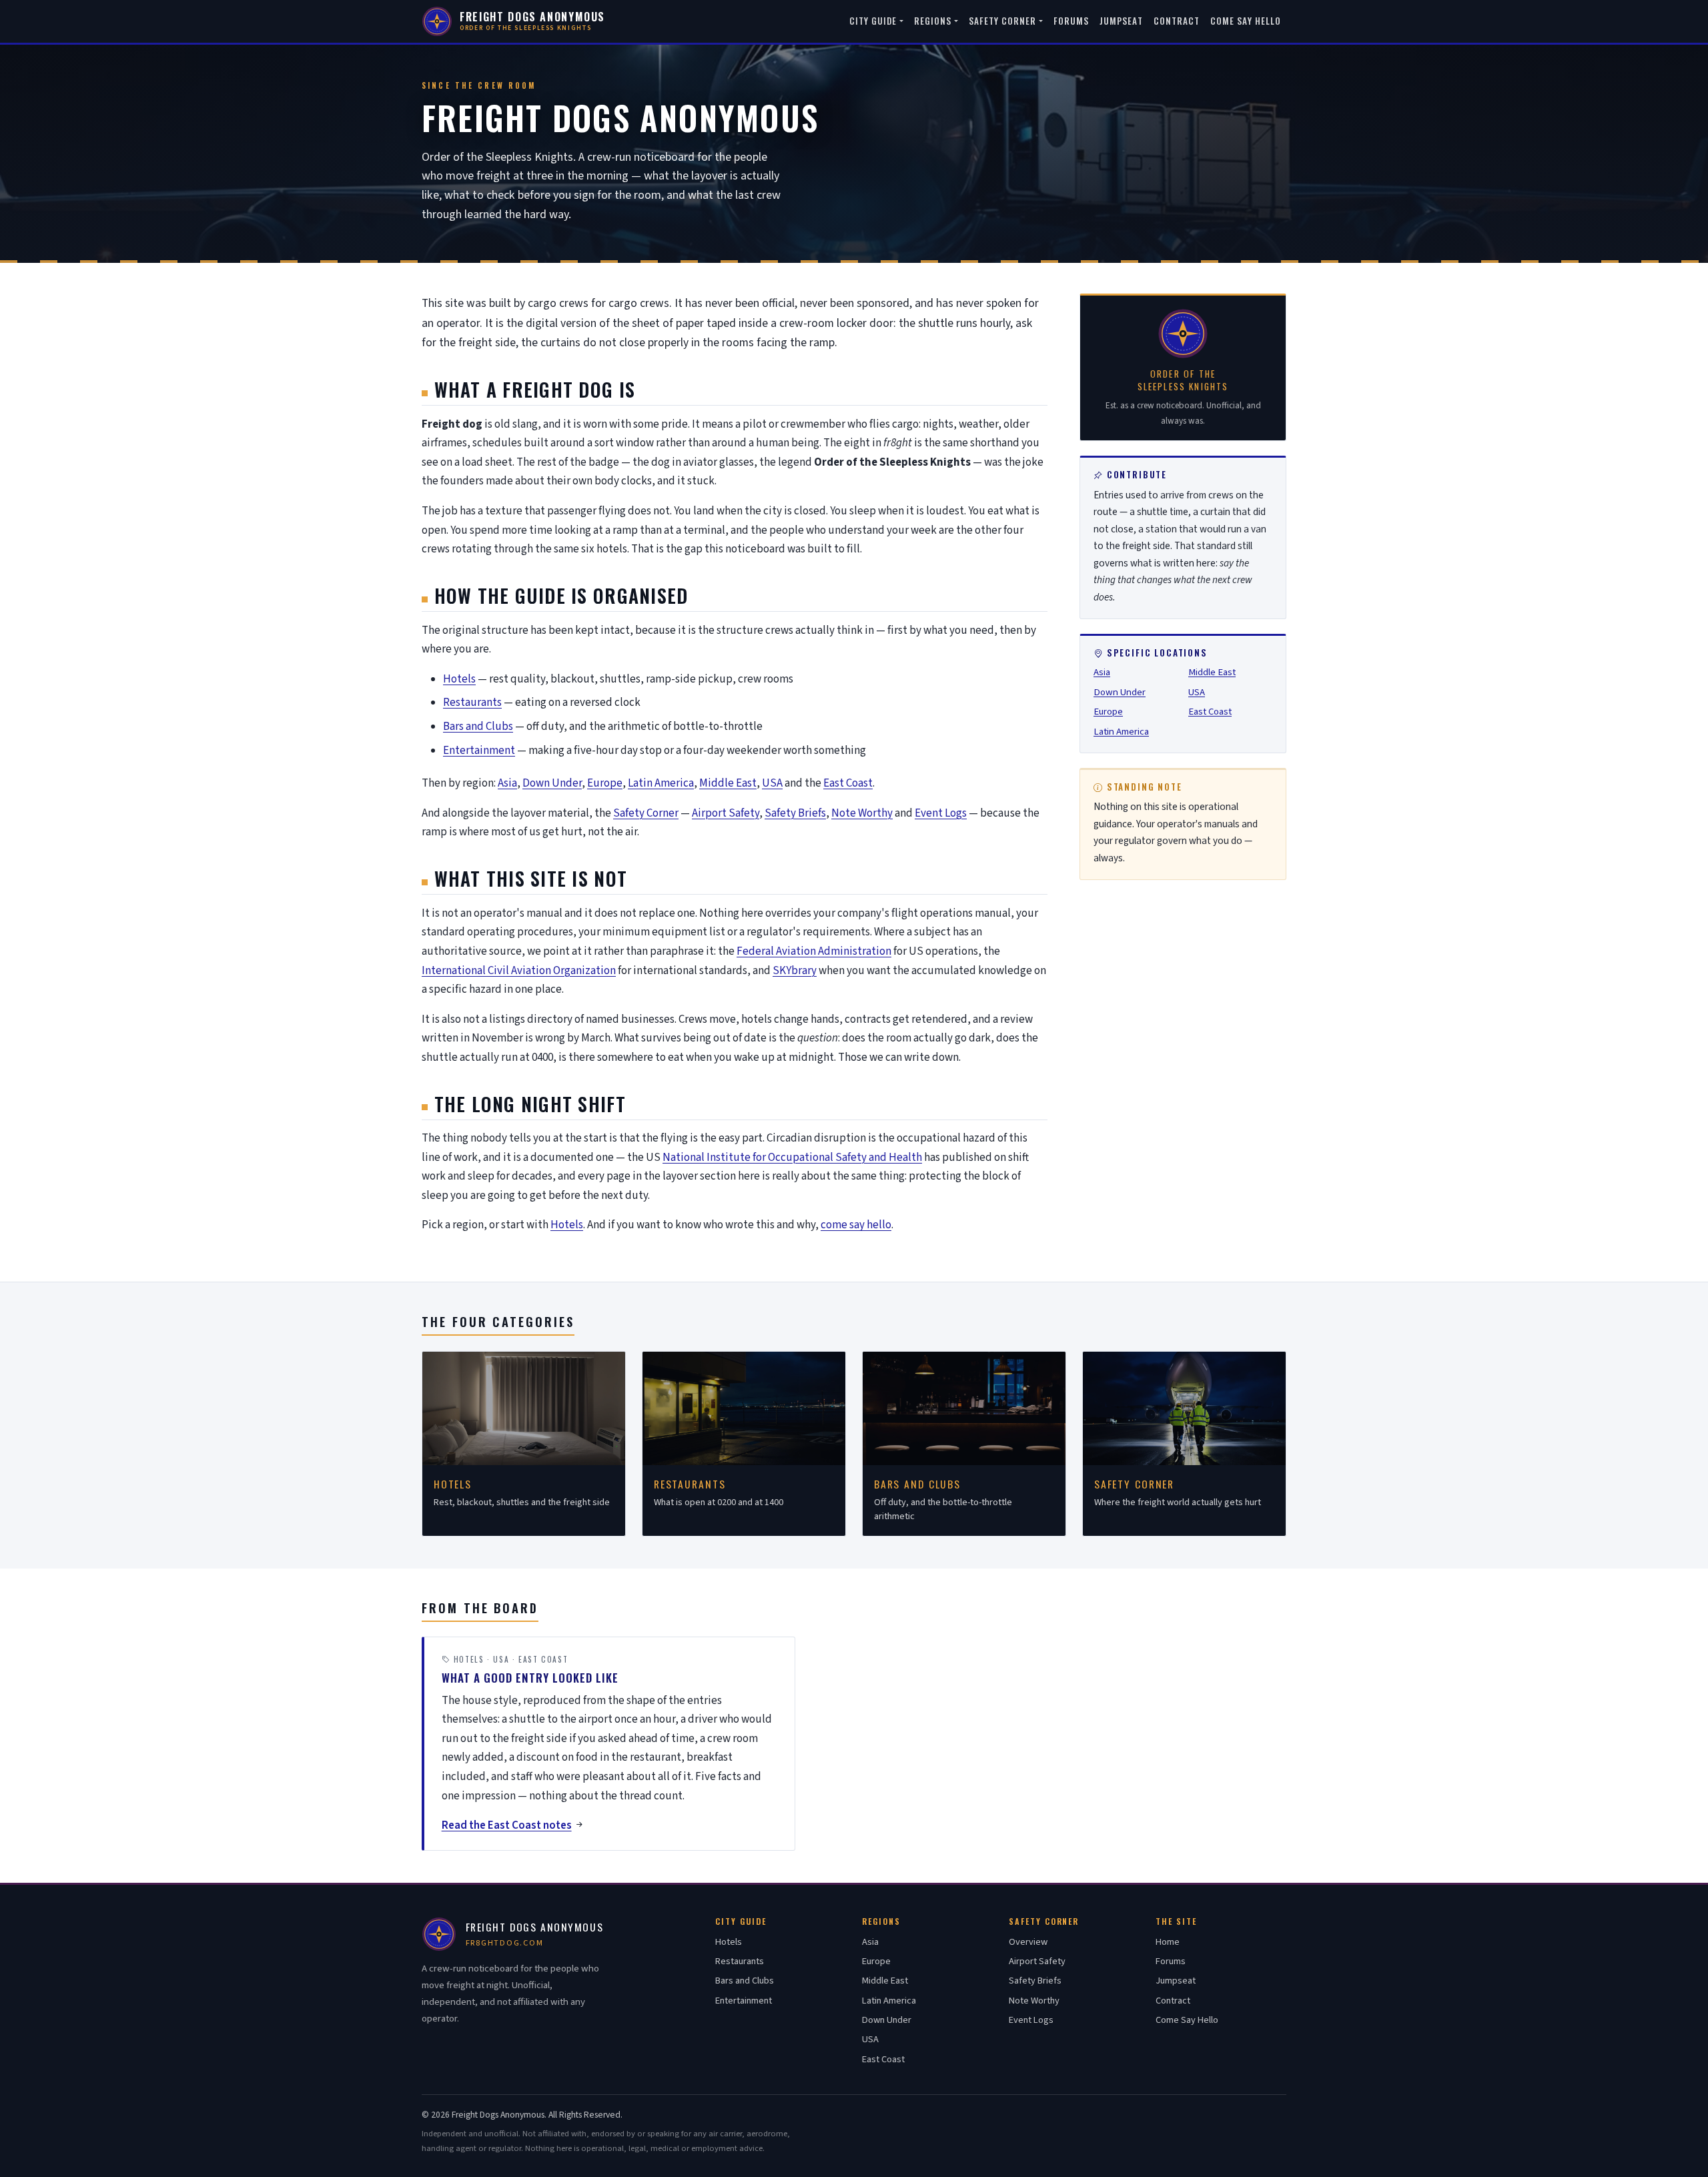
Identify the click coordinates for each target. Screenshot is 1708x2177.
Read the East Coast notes (507, 1825)
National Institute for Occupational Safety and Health (792, 1158)
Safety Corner (646, 813)
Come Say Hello (1246, 21)
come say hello (856, 1225)
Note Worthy (862, 813)
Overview (1028, 1942)
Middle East (728, 783)
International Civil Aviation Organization (519, 971)
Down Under (552, 783)
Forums (1071, 21)
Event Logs (941, 813)
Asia (507, 783)
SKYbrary (795, 971)
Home (1168, 1942)
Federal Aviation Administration (814, 951)
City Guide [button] (873, 21)
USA (772, 783)
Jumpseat (1121, 21)
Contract (1177, 21)
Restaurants (472, 703)
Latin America (661, 783)
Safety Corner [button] (1003, 21)
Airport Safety (726, 813)
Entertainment (479, 751)
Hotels (459, 679)
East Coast (848, 783)
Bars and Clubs (478, 727)
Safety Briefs (795, 813)
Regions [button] (933, 21)
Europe (605, 783)
